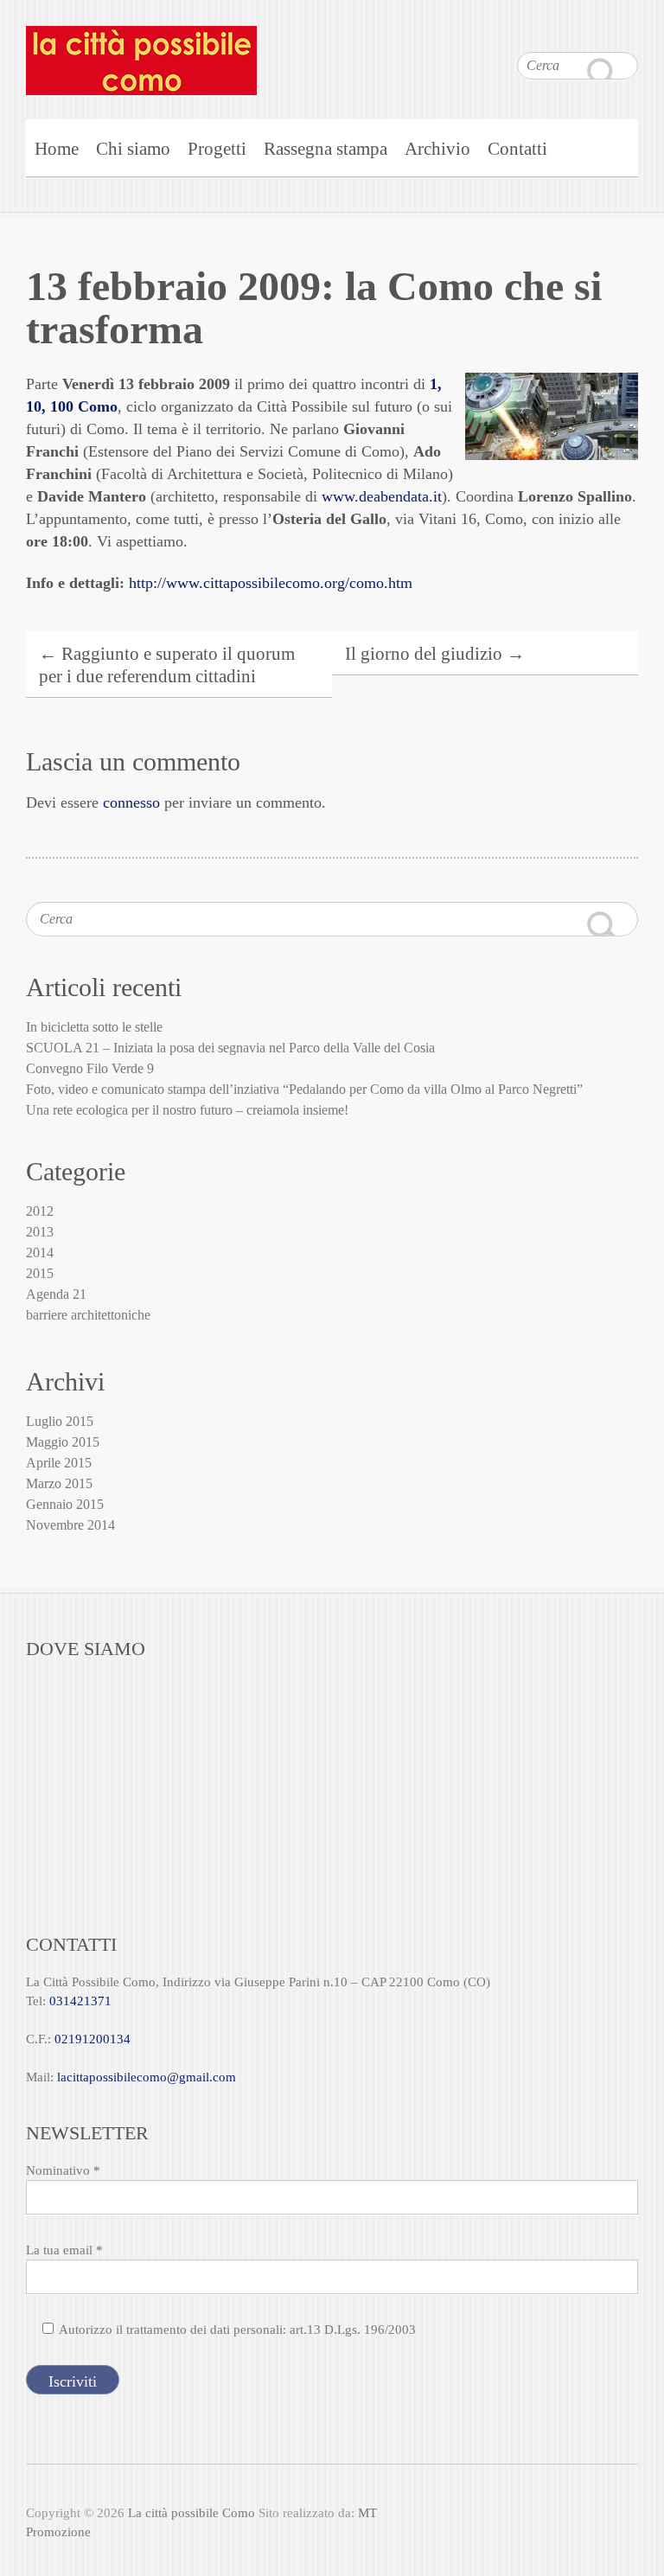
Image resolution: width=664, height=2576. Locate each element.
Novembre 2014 (70, 1525)
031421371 (80, 2001)
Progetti (217, 149)
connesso (131, 802)
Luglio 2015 (60, 1421)
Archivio (437, 149)
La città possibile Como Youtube (591, 35)
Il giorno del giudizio (435, 654)
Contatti (517, 149)
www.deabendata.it (382, 496)
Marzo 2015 (59, 1483)
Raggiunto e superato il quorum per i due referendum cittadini (167, 665)
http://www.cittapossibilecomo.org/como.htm (271, 583)
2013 (40, 1232)
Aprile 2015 (59, 1463)
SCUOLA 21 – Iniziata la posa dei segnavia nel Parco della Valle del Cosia (230, 1048)
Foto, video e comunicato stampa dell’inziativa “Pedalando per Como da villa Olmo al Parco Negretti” (304, 1089)
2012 (40, 1211)
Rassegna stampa (326, 149)
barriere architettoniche (88, 1315)
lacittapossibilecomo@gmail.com (147, 2077)
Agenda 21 (56, 1294)
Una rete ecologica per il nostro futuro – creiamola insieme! (187, 1110)
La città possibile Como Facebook (556, 35)
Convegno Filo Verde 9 (90, 1068)
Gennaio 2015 (65, 1504)
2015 (40, 1273)
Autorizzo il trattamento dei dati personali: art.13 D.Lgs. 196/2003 (237, 2330)
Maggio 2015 (63, 1442)
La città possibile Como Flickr (625, 35)
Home (57, 149)
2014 (40, 1253)
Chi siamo (133, 149)
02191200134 (93, 2039)
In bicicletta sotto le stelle (94, 1027)
